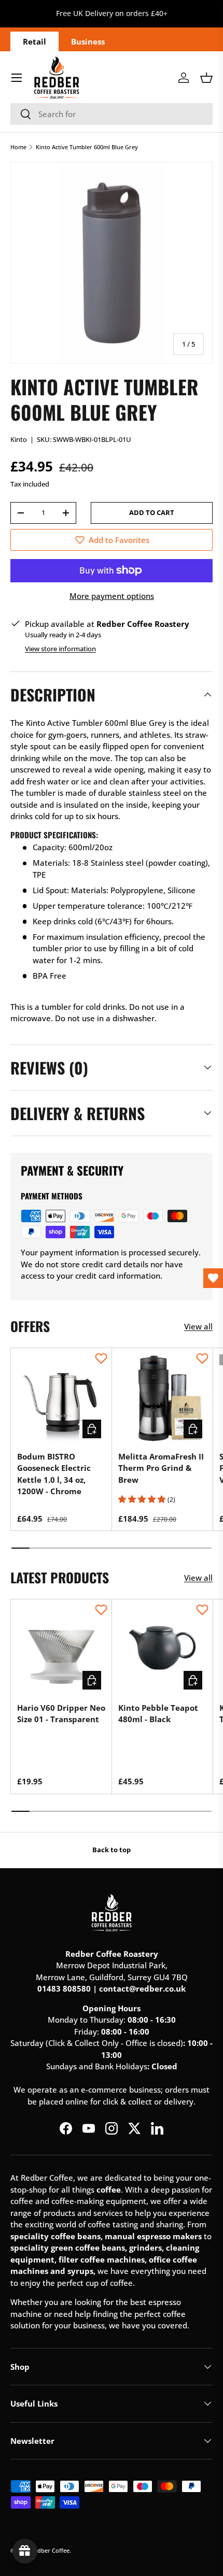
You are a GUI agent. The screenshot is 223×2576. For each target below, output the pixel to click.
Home (18, 147)
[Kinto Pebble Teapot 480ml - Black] (162, 1650)
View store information (60, 649)
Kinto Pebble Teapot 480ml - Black (158, 1714)
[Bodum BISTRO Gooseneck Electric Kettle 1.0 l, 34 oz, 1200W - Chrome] (61, 1398)
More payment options (112, 596)
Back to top (112, 1850)
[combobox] (112, 114)
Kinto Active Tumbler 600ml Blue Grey (87, 147)
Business (88, 41)
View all (198, 1326)
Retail (34, 41)
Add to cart (152, 512)
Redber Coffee (50, 2550)
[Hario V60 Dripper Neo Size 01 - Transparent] (61, 1650)
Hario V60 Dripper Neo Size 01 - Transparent (61, 1714)
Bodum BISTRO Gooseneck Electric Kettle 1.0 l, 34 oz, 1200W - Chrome (54, 1474)
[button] (206, 78)
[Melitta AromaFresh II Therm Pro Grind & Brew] (162, 1398)
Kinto (19, 439)
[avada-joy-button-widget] (25, 2551)
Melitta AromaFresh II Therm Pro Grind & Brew (161, 1468)
